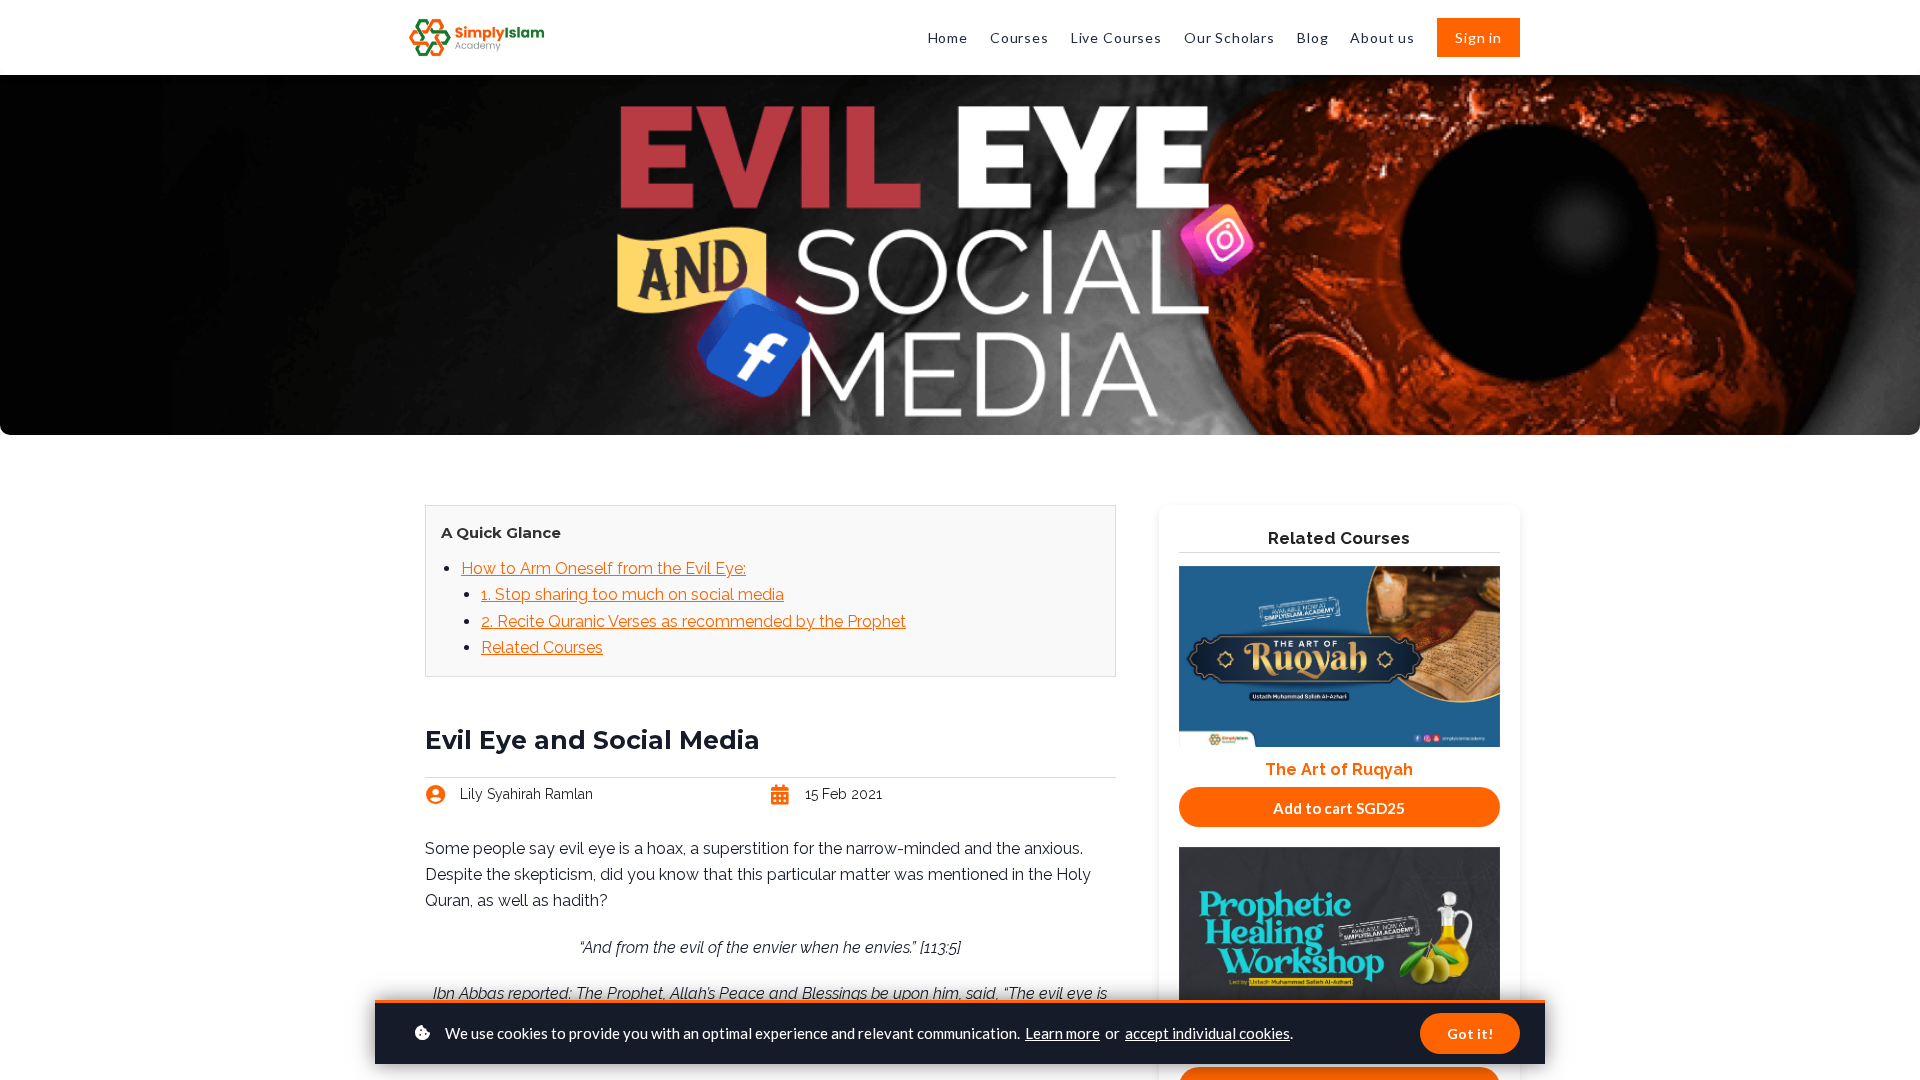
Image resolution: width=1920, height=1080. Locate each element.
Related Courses (542, 647)
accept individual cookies (1207, 1033)
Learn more (1062, 1033)
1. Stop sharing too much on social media (632, 594)
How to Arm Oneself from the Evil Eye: (603, 568)
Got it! (1470, 1033)
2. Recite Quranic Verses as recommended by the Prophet (693, 621)
